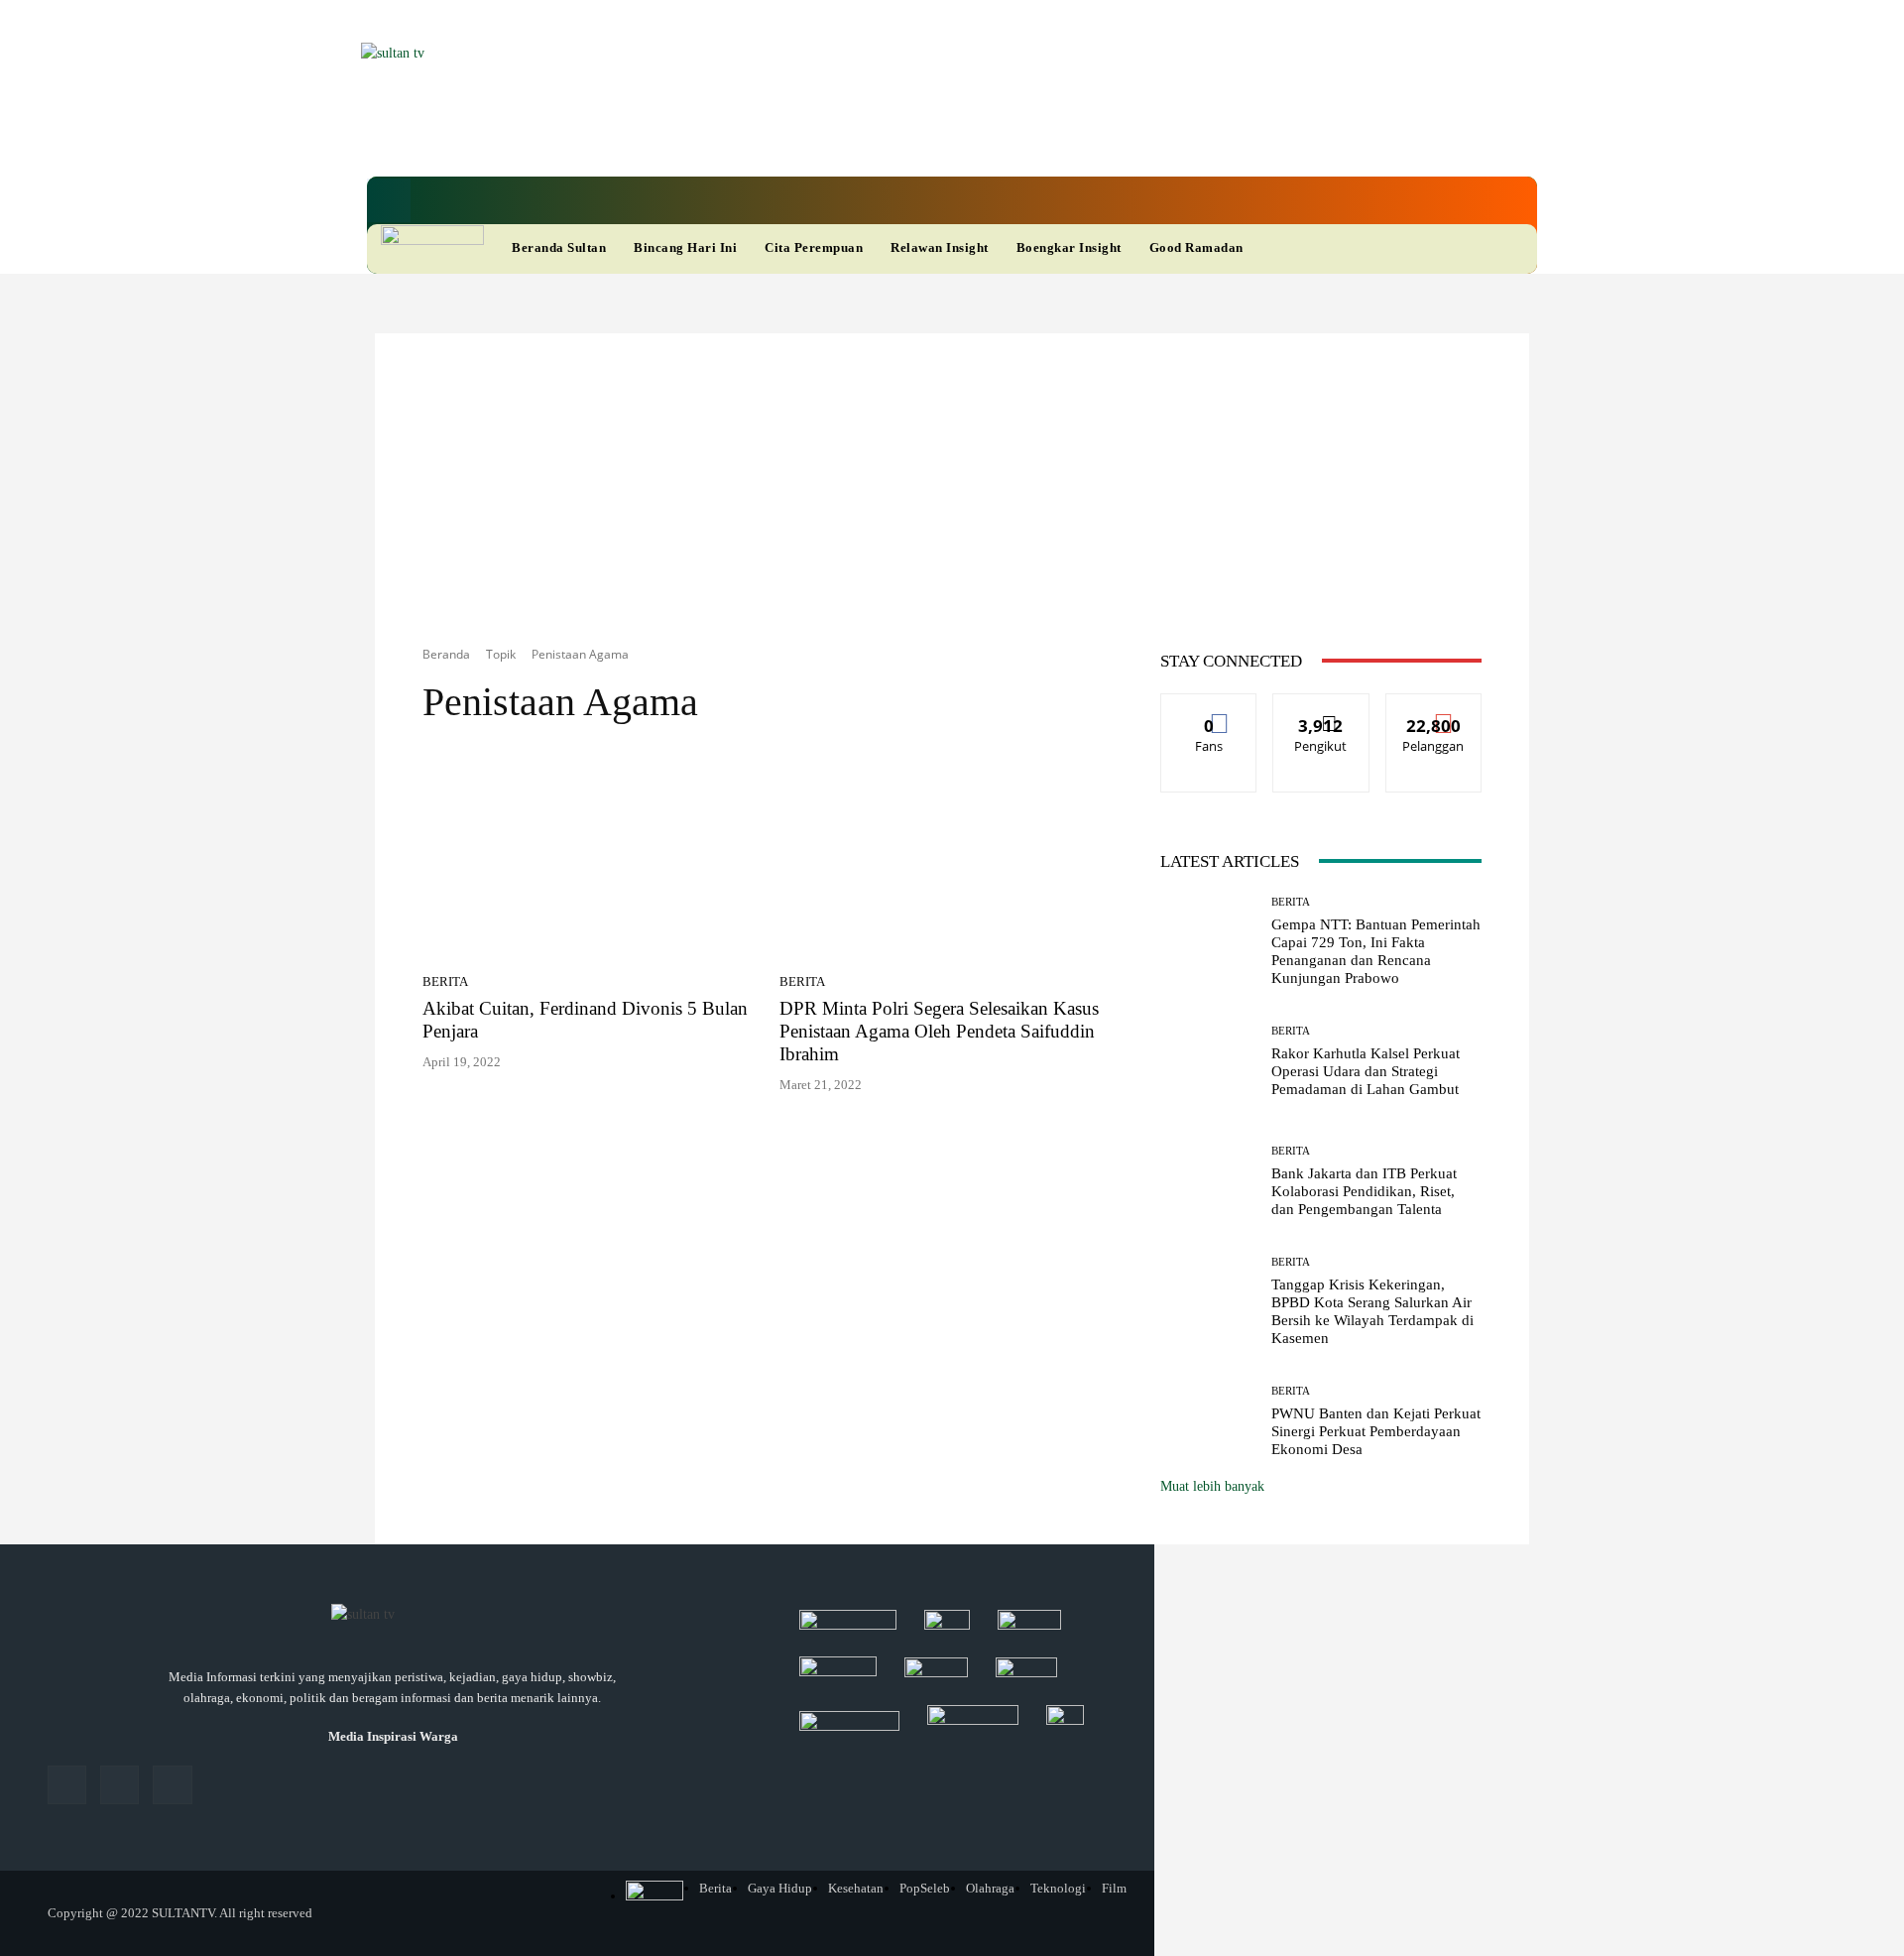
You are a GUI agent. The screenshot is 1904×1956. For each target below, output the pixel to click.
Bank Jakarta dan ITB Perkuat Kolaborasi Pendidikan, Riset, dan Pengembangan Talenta (1364, 1191)
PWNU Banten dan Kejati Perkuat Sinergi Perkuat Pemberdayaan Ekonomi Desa (1376, 1431)
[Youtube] (916, 138)
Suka (1209, 709)
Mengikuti (1321, 709)
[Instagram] (119, 1785)
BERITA (445, 981)
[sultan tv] (393, 1616)
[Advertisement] (952, 472)
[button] (389, 200)
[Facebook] (815, 138)
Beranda (446, 654)
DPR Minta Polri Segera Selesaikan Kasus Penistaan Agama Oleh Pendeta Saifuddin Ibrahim (939, 1031)
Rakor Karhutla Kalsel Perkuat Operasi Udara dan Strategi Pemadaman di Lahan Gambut (1366, 1071)
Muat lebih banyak (1212, 1486)
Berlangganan (1433, 709)
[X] (883, 138)
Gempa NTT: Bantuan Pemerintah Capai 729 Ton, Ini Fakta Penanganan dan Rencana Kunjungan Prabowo (1376, 951)
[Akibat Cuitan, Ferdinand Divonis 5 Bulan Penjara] (589, 856)
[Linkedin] (849, 138)
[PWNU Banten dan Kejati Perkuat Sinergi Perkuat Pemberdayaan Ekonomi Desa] (1208, 1422)
